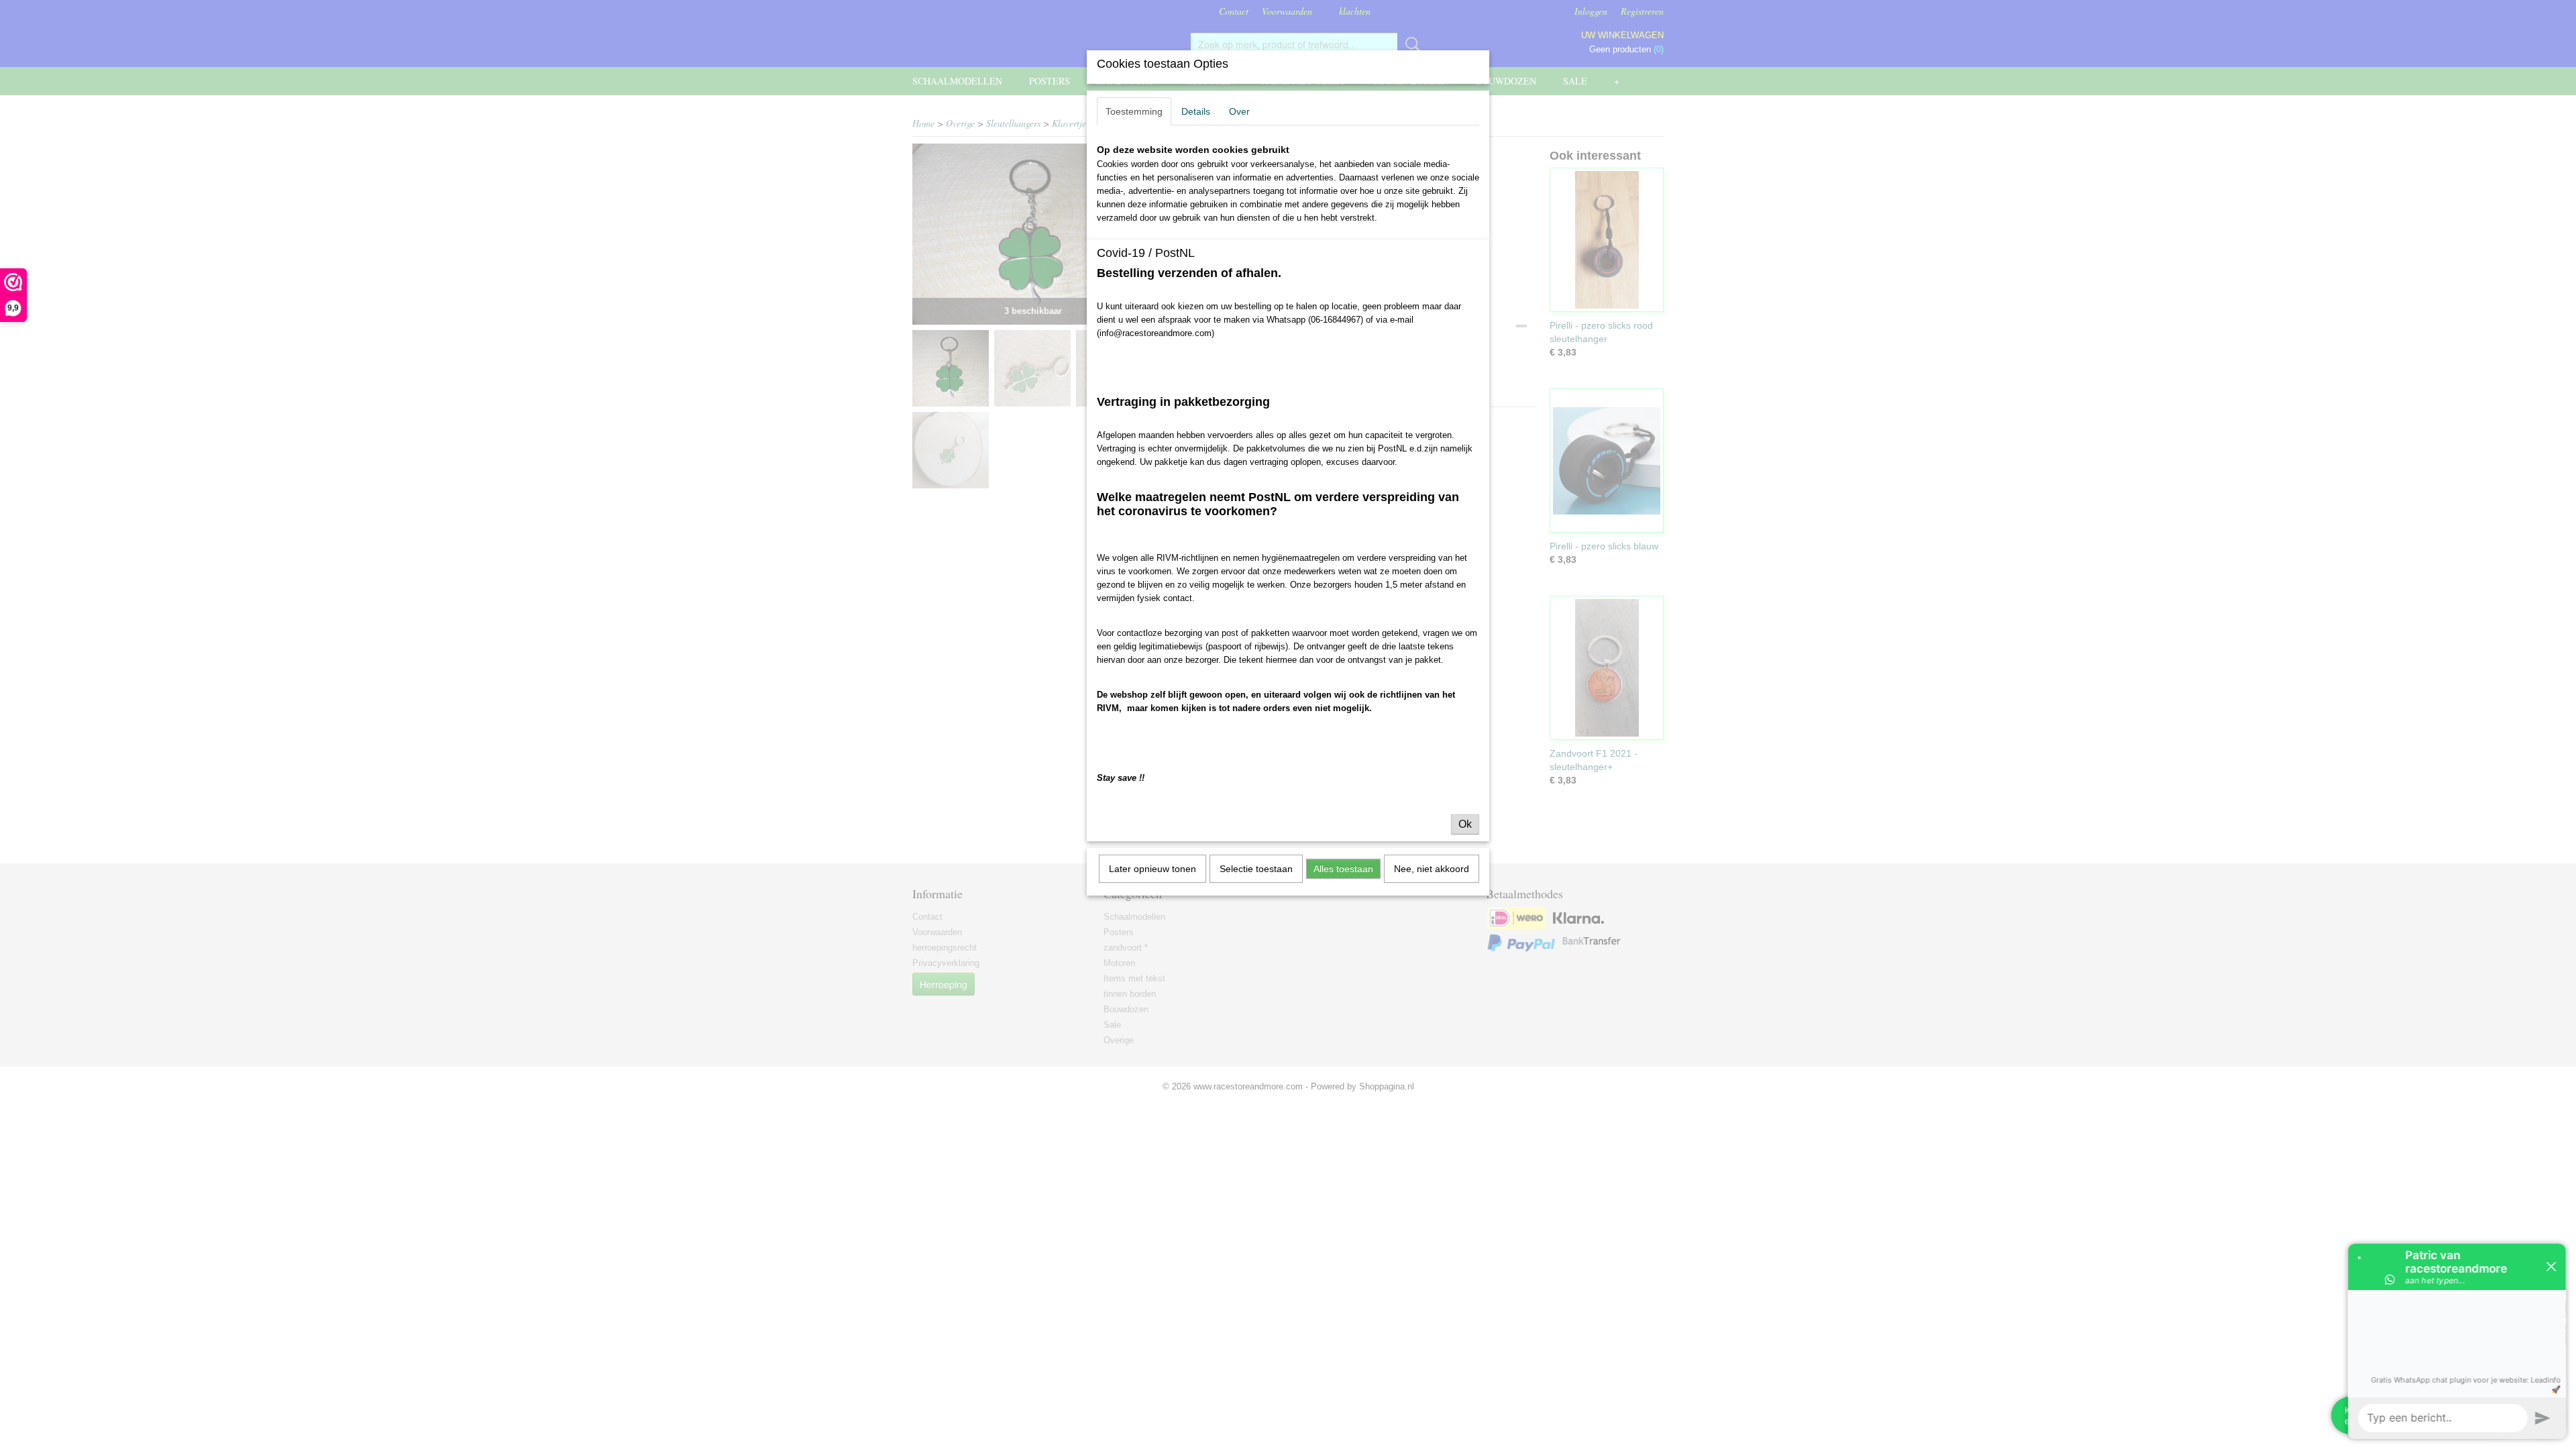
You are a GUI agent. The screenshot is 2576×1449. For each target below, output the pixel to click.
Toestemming (1134, 111)
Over (1239, 111)
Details (1196, 111)
